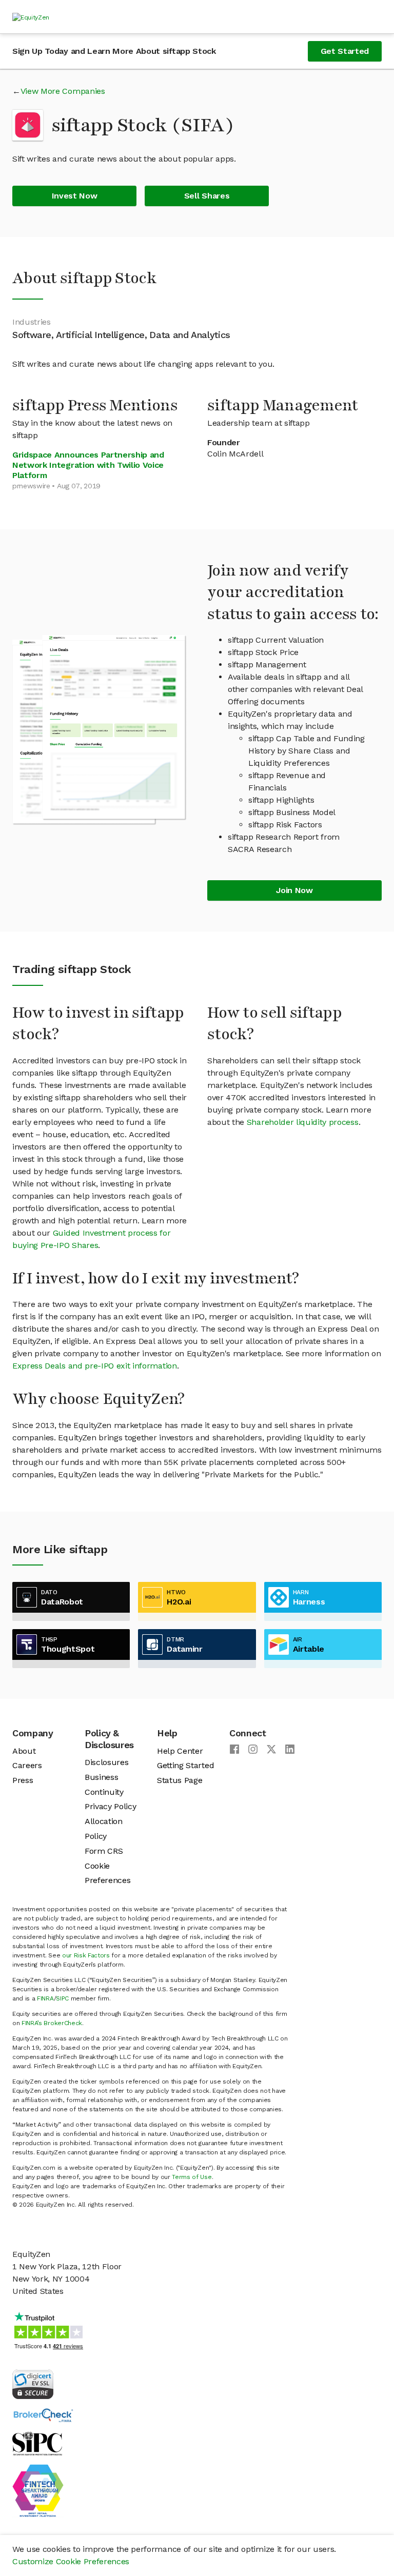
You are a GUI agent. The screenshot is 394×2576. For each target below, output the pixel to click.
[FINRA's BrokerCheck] (43, 2415)
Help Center (180, 1751)
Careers (27, 1765)
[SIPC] (37, 2443)
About (24, 1751)
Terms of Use (192, 2177)
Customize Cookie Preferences (71, 2561)
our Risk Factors (86, 1955)
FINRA (45, 1998)
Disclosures (106, 1762)
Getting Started (185, 1765)
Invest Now (75, 196)
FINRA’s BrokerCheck (52, 2023)
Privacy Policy (111, 1806)
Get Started (345, 51)
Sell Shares (207, 196)
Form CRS (104, 1851)
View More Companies (63, 91)
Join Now (294, 890)
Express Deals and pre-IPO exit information (95, 1366)
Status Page (180, 1780)
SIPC (62, 1998)
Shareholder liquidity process (303, 1122)
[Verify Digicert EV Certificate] (33, 2383)
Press (23, 1780)
